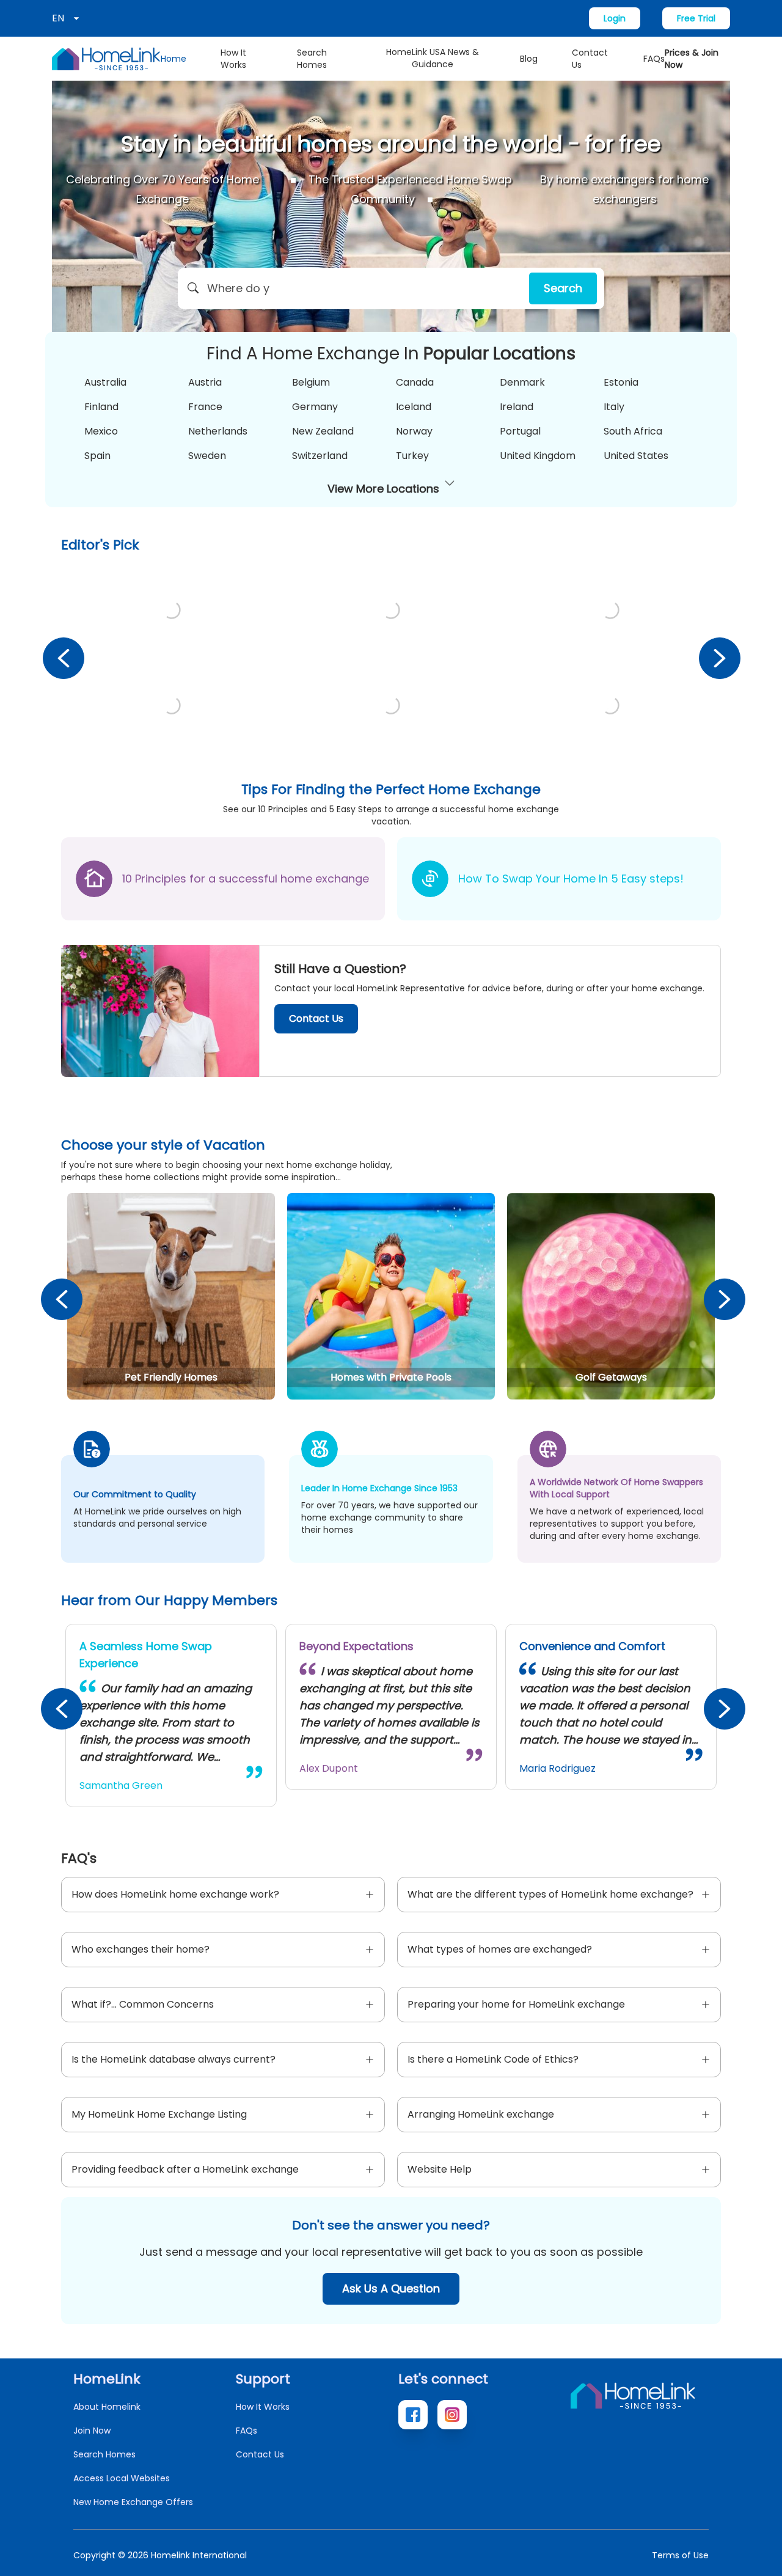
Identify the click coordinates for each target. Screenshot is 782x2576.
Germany (315, 407)
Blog (529, 59)
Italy (614, 407)
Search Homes (312, 59)
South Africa (633, 431)
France (205, 407)
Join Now (92, 2431)
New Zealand (323, 431)
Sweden (207, 456)
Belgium (311, 382)
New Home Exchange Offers (133, 2502)
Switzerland (320, 456)
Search (563, 288)
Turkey (412, 456)
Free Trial (696, 18)
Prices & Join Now (692, 59)
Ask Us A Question (391, 2288)
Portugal (520, 431)
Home (174, 59)
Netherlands (218, 431)
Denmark (522, 382)
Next (719, 658)
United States (636, 456)
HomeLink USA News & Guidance (433, 58)
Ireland (517, 407)
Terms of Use (680, 2555)
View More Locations (383, 489)
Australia (105, 382)
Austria (205, 382)
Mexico (101, 431)
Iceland (414, 407)
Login (615, 18)
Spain (97, 456)
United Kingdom (538, 456)
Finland (101, 407)
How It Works (233, 59)
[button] (391, 288)
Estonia (621, 382)
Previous (63, 658)
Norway (414, 431)
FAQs (654, 59)
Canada (415, 382)
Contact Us (590, 59)
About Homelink (107, 2407)
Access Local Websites (122, 2478)
